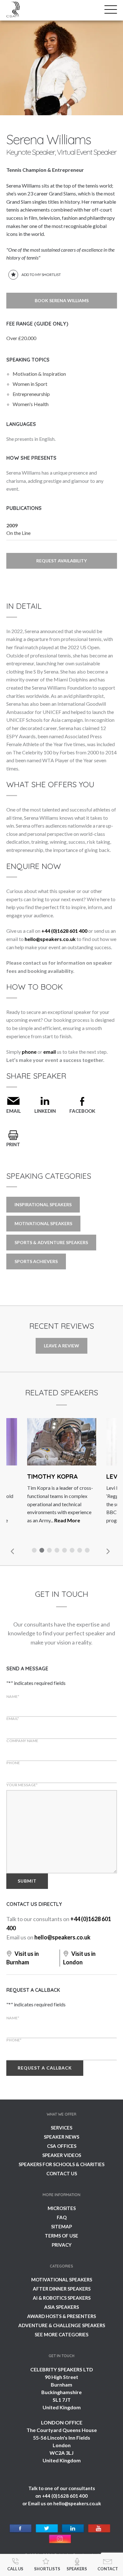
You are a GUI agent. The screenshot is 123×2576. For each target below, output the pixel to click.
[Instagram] (60, 2539)
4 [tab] (58, 1551)
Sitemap (61, 2226)
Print (13, 1144)
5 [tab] (65, 1551)
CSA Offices (62, 2146)
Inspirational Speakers (43, 1204)
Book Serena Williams (62, 300)
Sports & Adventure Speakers (51, 1242)
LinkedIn (45, 1111)
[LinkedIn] (73, 2529)
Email (14, 1111)
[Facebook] (21, 2529)
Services (61, 2128)
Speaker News (61, 2137)
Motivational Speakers (43, 1223)
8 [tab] (88, 1551)
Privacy (62, 2245)
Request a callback (45, 2068)
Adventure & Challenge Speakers (62, 2325)
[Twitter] (47, 2529)
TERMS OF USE (61, 2236)
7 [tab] (80, 1551)
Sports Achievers (36, 1261)
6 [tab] (73, 1551)
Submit (27, 1881)
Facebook (82, 1111)
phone (29, 1052)
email (50, 1052)
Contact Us (62, 2173)
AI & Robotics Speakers (62, 2298)
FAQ (62, 2217)
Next (108, 1551)
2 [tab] (43, 1551)
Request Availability (61, 561)
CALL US (15, 2569)
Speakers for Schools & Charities (61, 2164)
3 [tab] (50, 1551)
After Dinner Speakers (62, 2289)
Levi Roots (82, 1476)
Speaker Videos (62, 2155)
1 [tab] (35, 1551)
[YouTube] (99, 2529)
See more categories (61, 2334)
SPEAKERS (77, 2569)
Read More (25, 1520)
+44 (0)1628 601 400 (64, 931)
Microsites (62, 2208)
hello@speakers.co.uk (50, 939)
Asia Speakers (61, 2307)
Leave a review (61, 1346)
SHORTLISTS (47, 2569)
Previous (13, 1551)
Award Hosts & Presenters (61, 2316)
